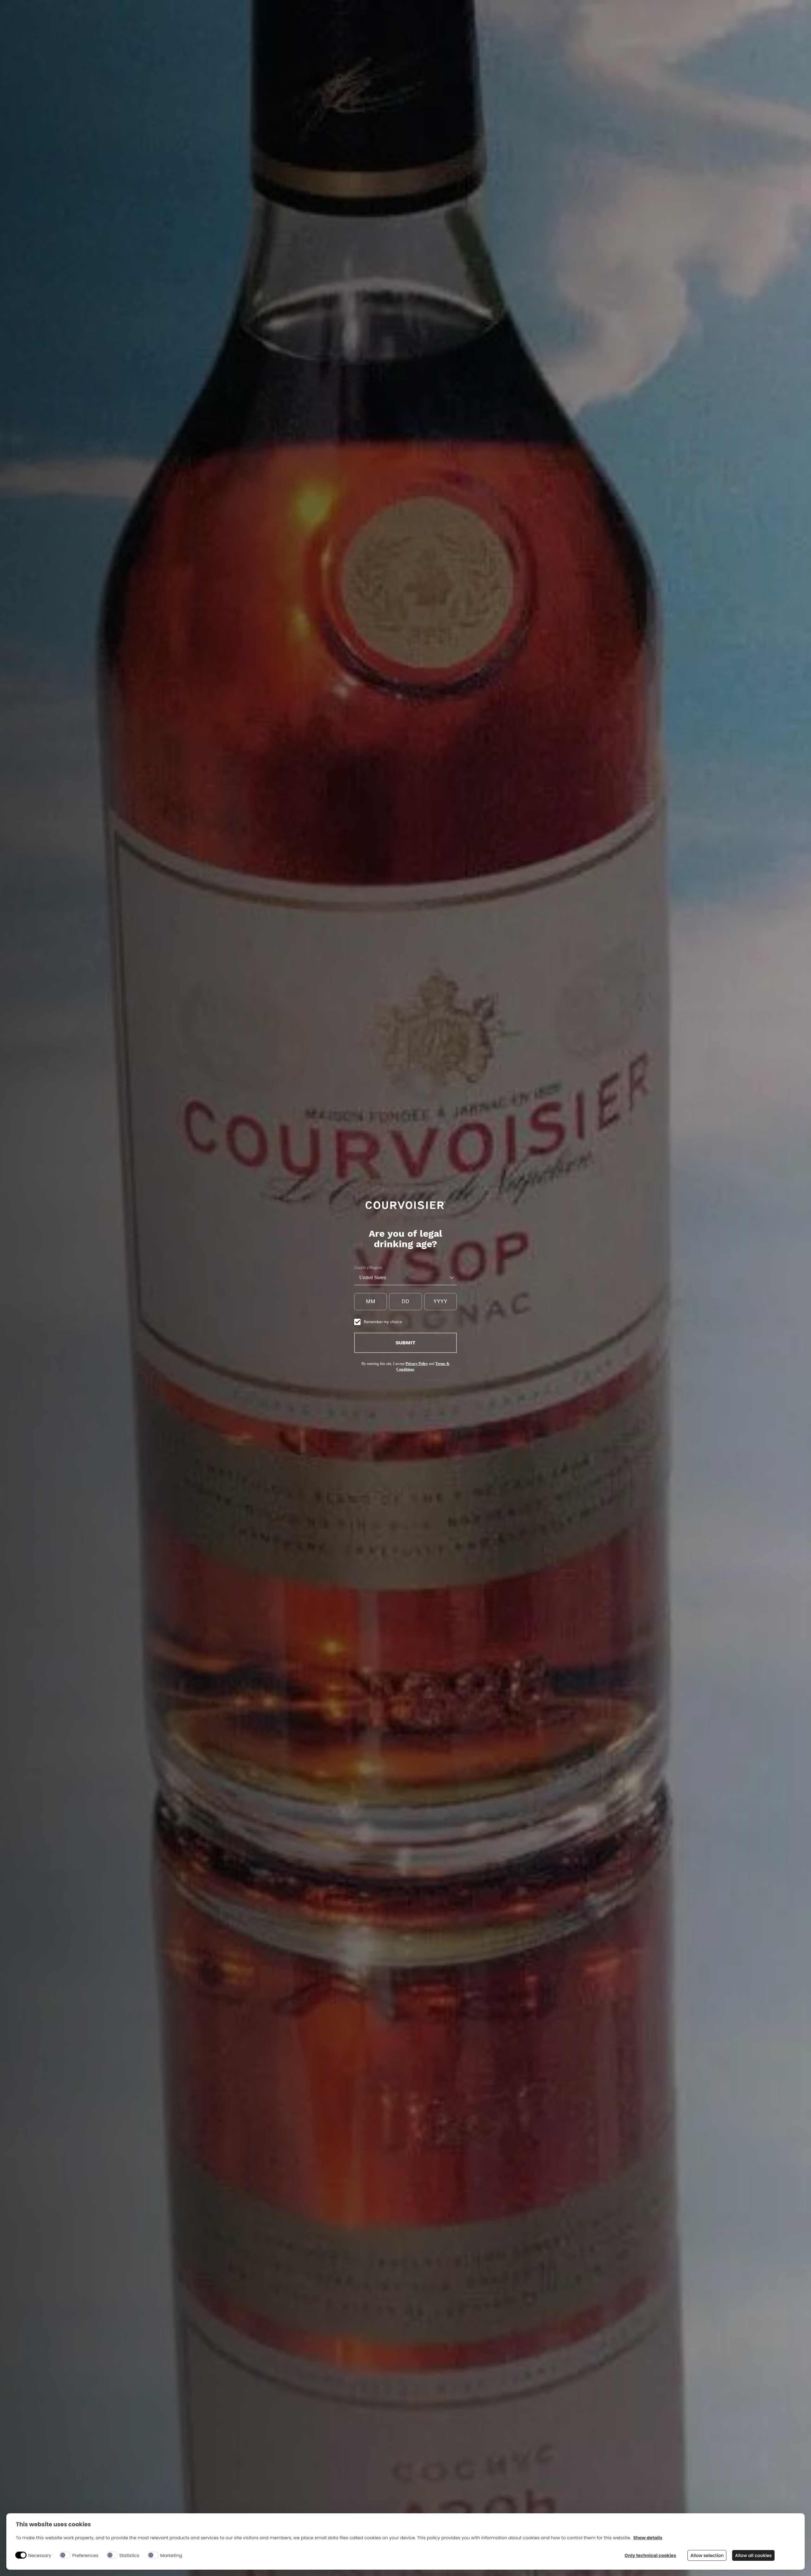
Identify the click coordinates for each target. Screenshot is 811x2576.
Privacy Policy (417, 1364)
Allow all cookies (753, 2555)
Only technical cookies (651, 2556)
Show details (648, 2538)
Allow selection (707, 2555)
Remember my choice (383, 1322)
